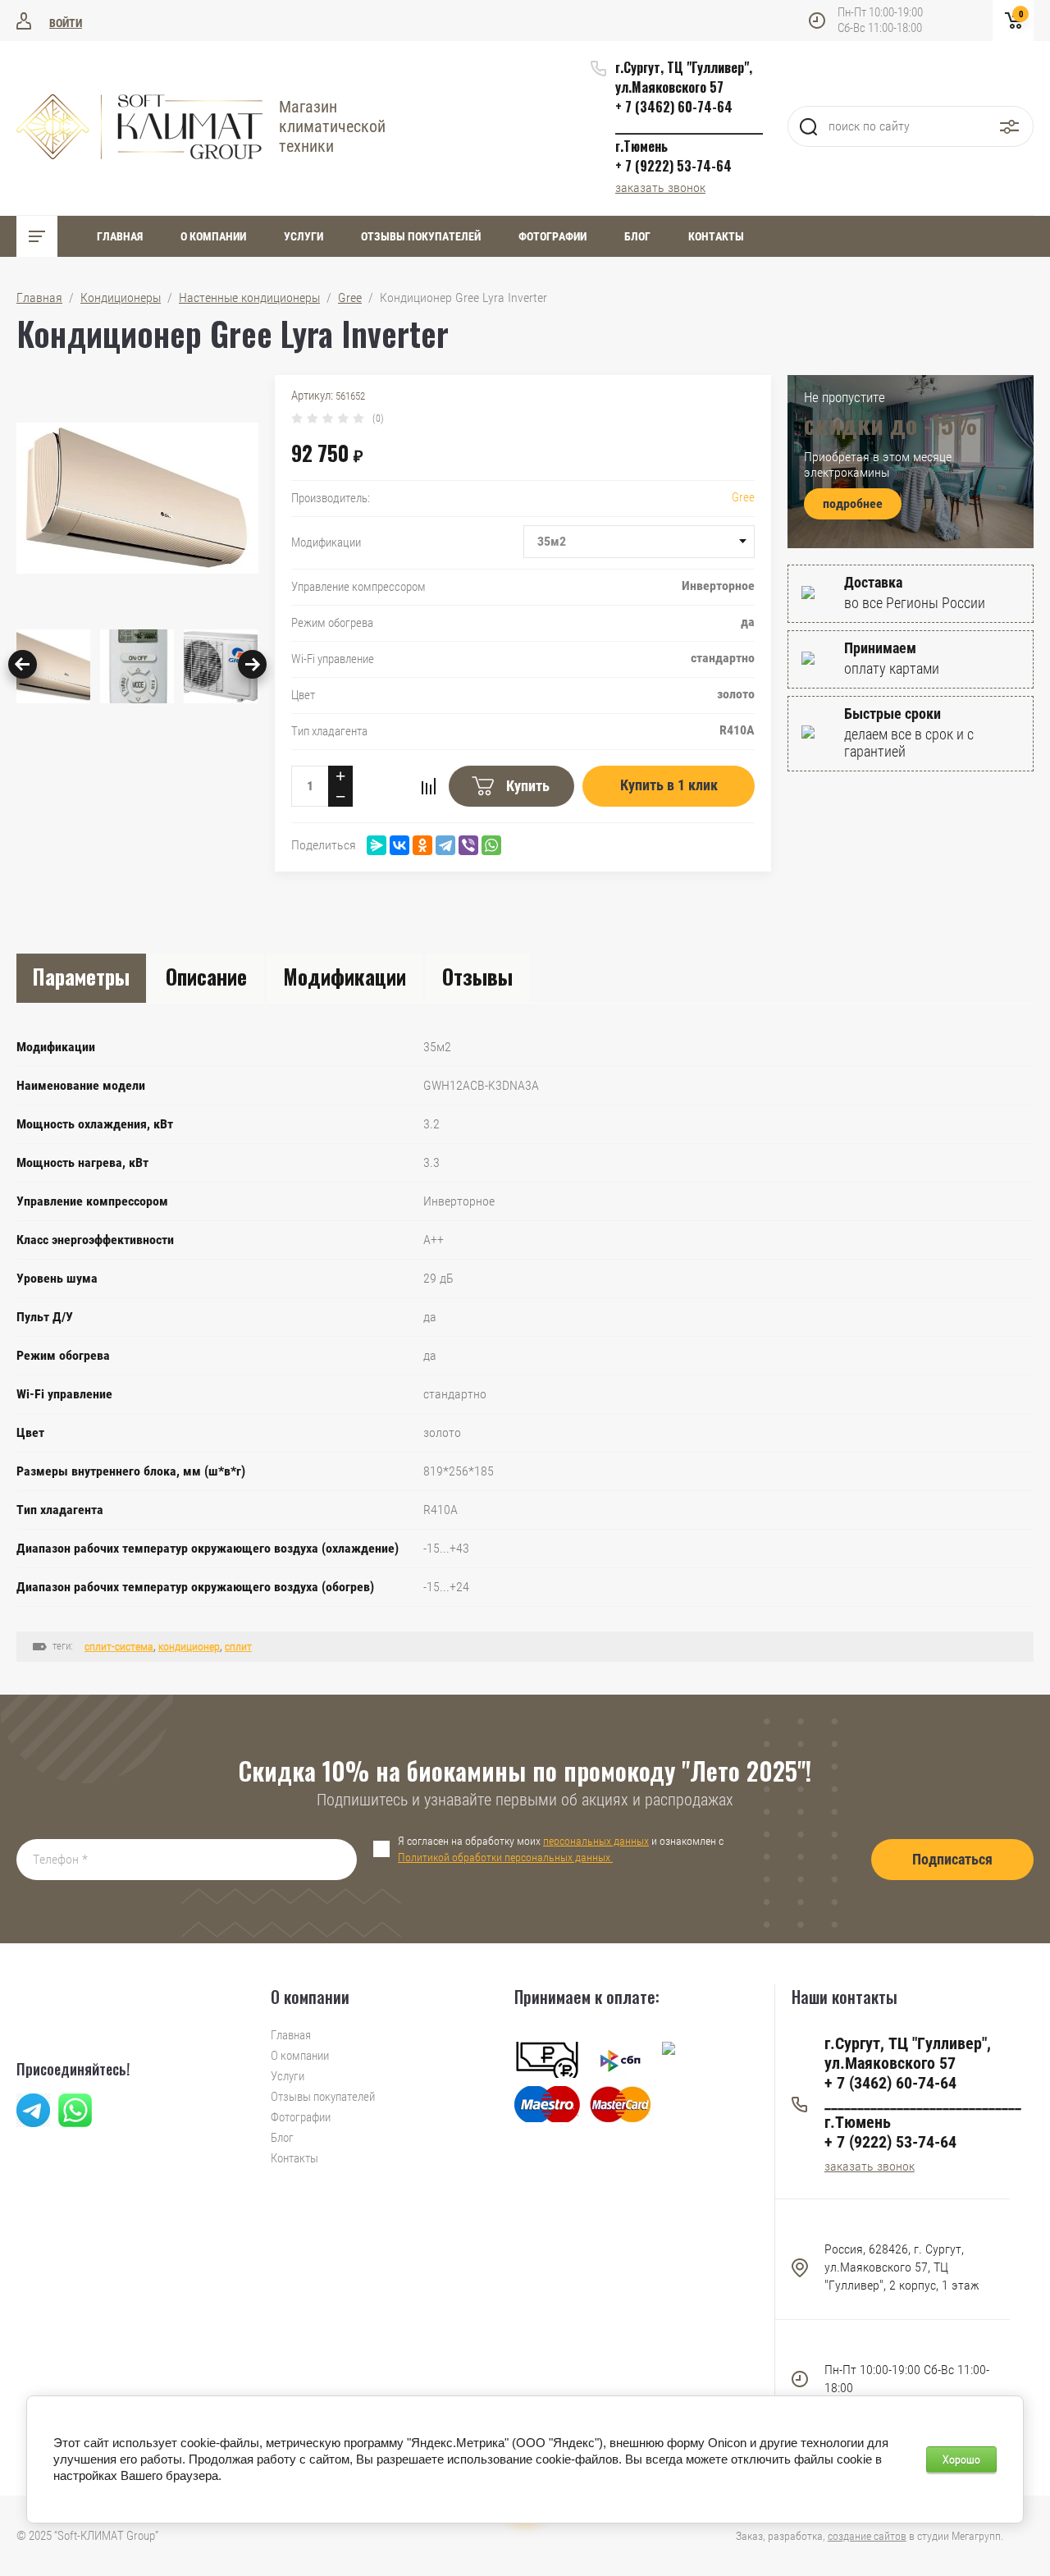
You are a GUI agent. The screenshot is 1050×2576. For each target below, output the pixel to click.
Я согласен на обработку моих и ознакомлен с (561, 1849)
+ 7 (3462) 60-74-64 (674, 107)
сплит (238, 1646)
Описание (206, 976)
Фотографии (552, 236)
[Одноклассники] (422, 845)
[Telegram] (445, 845)
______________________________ (689, 126)
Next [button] (252, 664)
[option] (137, 498)
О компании (213, 236)
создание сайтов (867, 2536)
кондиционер (189, 1646)
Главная (120, 236)
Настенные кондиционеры (249, 297)
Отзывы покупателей (421, 236)
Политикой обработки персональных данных (505, 1857)
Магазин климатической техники (332, 126)
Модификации (345, 976)
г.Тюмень (641, 146)
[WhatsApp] (491, 845)
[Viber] (468, 845)
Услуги (304, 236)
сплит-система (119, 1646)
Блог (637, 236)
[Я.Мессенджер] (377, 845)
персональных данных (596, 1841)
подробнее (853, 503)
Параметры (81, 976)
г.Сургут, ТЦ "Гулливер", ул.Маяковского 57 (684, 77)
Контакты (716, 236)
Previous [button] (23, 664)
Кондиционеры (121, 297)
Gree (350, 297)
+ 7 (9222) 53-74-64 (673, 166)
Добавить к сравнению (428, 786)
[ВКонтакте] (399, 845)
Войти (66, 23)
